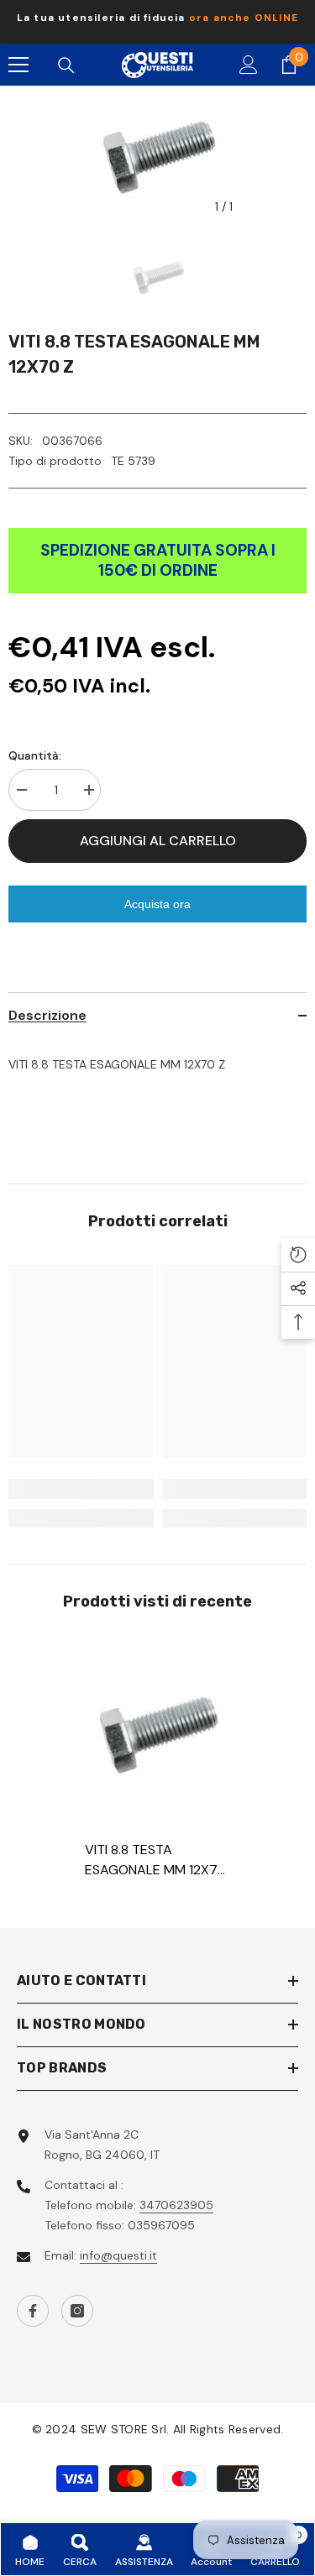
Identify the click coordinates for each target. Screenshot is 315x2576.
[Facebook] (33, 2311)
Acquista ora (157, 904)
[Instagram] (77, 2311)
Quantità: (35, 755)
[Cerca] (66, 65)
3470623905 (176, 2205)
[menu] (18, 65)
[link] (81, 1489)
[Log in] (249, 65)
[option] (157, 22)
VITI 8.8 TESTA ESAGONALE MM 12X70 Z (156, 1860)
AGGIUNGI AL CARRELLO (158, 841)
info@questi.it (118, 2255)
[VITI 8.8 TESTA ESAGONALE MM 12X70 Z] (157, 1732)
